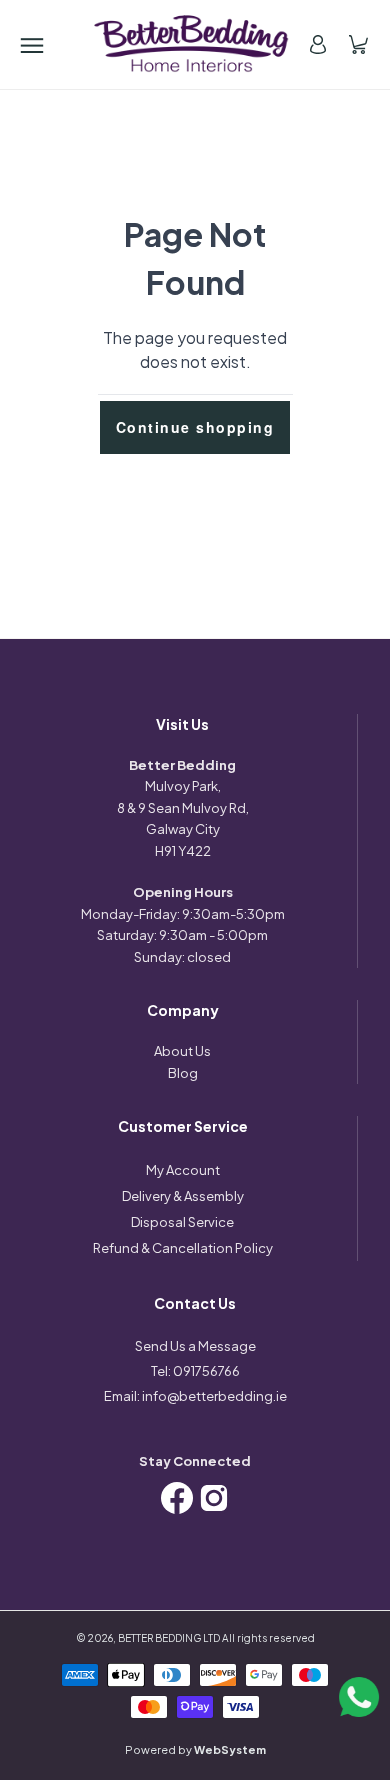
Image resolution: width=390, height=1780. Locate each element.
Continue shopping (195, 427)
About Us (182, 1051)
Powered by (195, 1749)
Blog (183, 1073)
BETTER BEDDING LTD (169, 1638)
